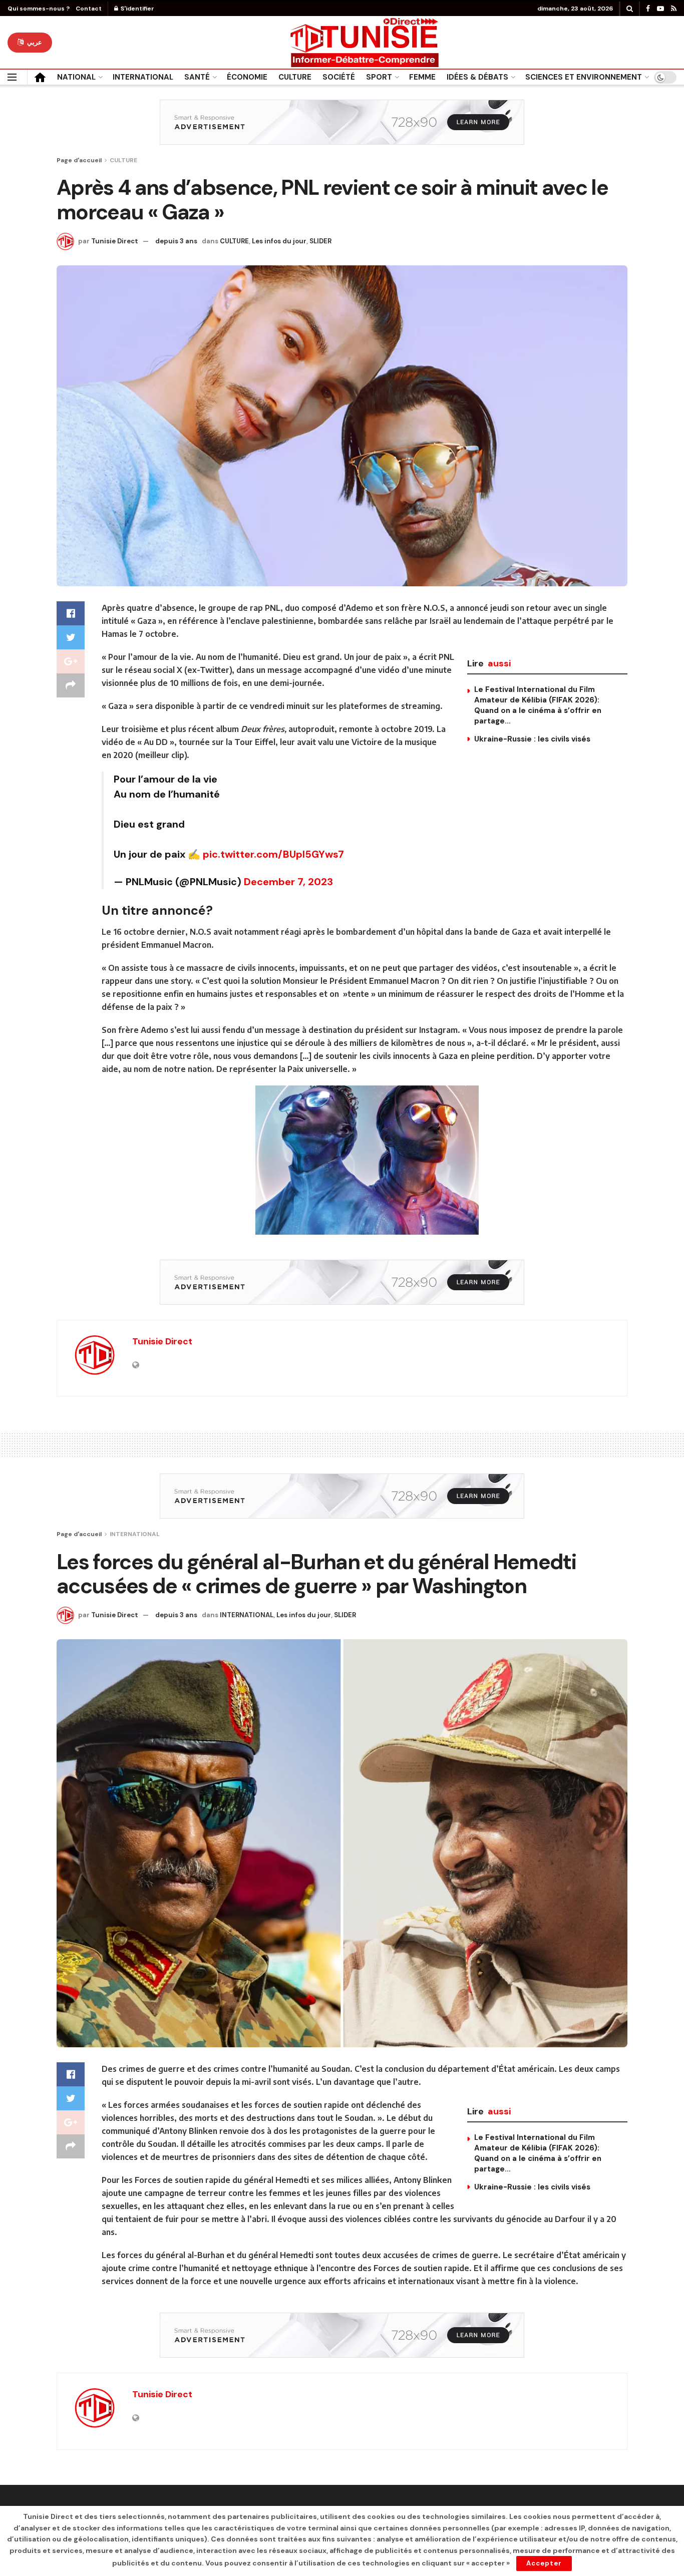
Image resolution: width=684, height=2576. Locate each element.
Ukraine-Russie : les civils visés (532, 739)
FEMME (422, 77)
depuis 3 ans (176, 241)
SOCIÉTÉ (339, 77)
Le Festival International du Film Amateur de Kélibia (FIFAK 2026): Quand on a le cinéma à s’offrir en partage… (538, 705)
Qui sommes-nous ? (39, 9)
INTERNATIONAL (143, 77)
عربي (34, 42)
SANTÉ (197, 77)
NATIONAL (76, 77)
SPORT (379, 77)
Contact (89, 9)
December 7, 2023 (288, 882)
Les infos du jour (279, 241)
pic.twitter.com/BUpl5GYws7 (273, 854)
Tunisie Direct (115, 241)
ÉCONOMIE (247, 77)
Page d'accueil (79, 160)
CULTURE (295, 77)
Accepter (544, 2563)
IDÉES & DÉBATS (477, 77)
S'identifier (137, 9)
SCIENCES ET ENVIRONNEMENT (584, 77)
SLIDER (320, 241)
